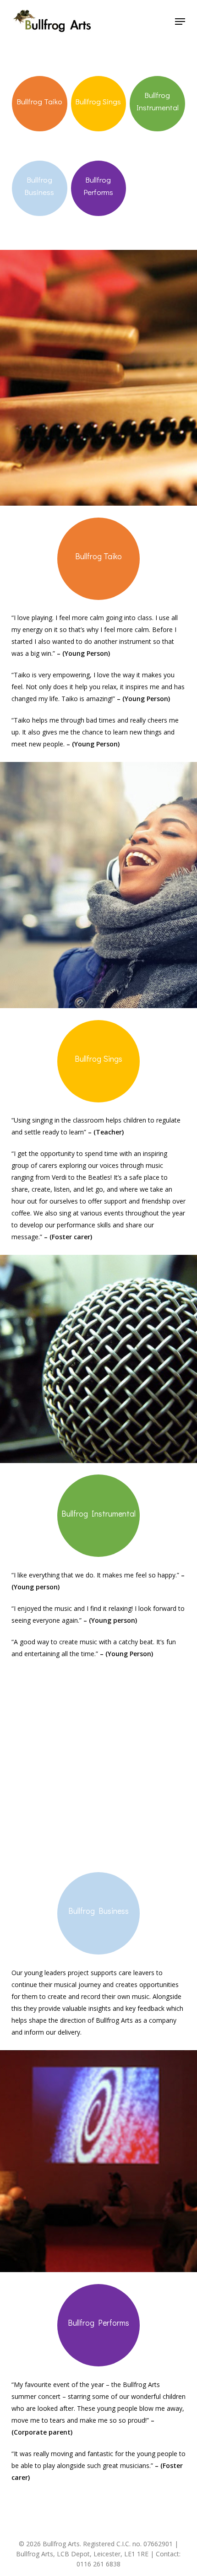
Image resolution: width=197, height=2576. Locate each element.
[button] (180, 22)
